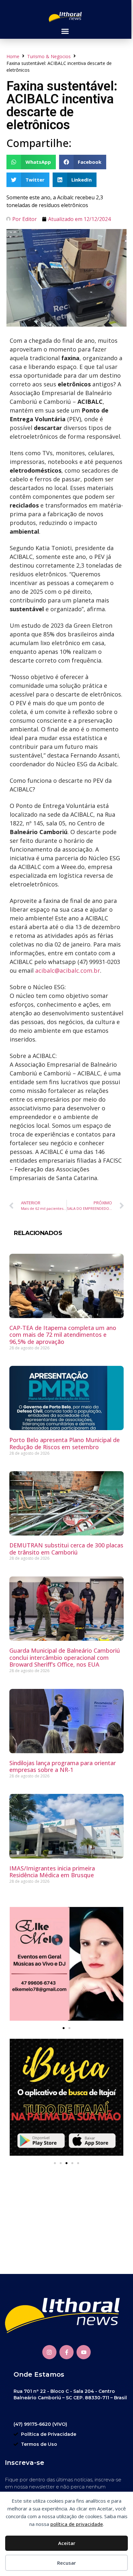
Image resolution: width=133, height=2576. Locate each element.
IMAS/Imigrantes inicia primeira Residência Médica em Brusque (52, 1872)
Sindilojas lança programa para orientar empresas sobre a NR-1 (63, 1766)
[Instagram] (49, 2352)
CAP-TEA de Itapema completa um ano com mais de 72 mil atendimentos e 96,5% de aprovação (63, 1335)
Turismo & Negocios (49, 56)
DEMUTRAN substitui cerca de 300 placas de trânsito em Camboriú (66, 1549)
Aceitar (67, 2543)
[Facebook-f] (66, 2352)
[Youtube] (84, 2352)
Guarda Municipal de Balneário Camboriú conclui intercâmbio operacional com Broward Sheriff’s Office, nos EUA (65, 1657)
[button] (65, 31)
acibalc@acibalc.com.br (68, 970)
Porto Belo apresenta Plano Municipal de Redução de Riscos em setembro (65, 1443)
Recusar (66, 2563)
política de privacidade (77, 2524)
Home (13, 56)
